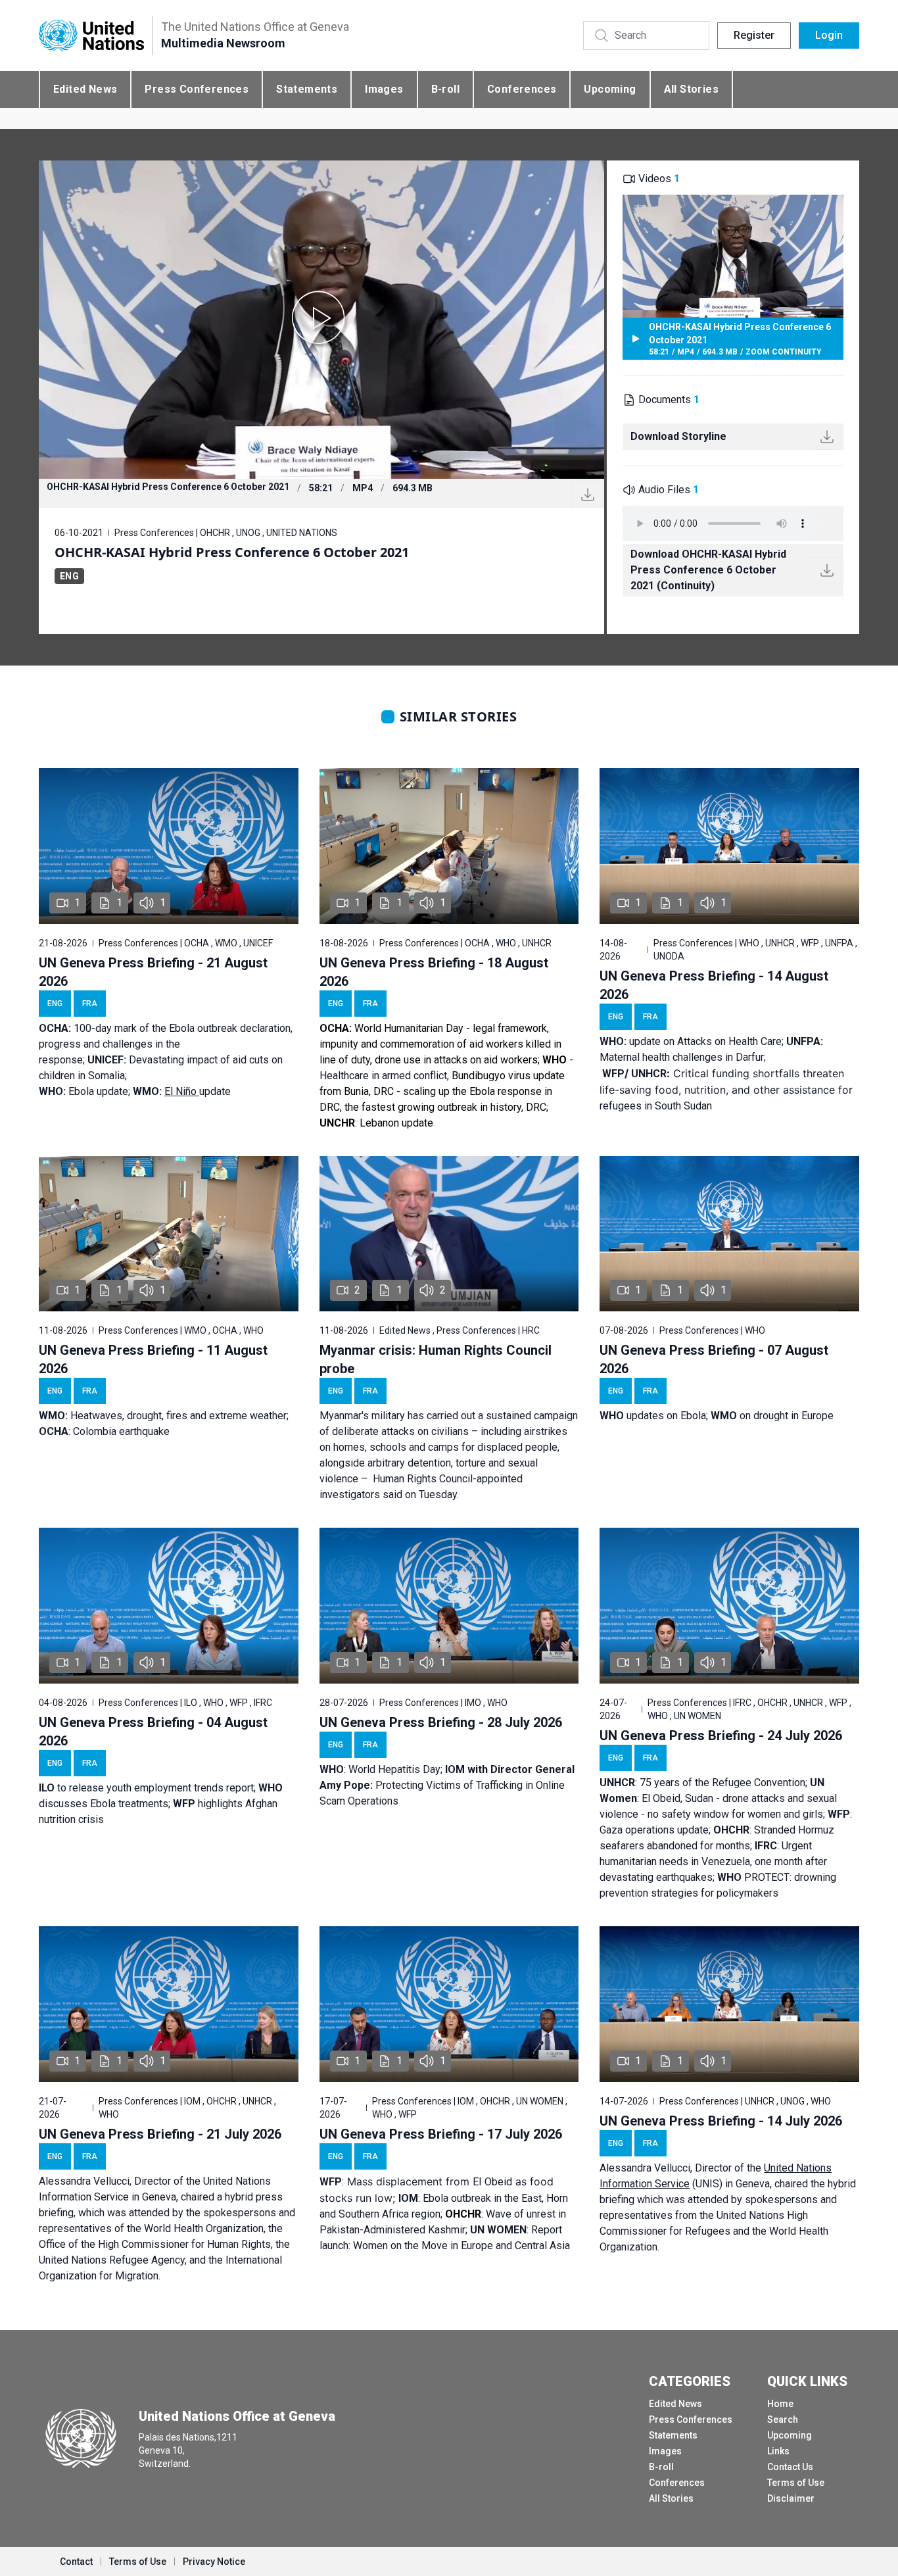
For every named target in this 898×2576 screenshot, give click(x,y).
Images (384, 89)
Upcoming (610, 89)
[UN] (91, 36)
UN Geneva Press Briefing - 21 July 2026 (160, 2134)
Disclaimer (791, 2498)
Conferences (522, 89)
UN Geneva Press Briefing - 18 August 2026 (434, 972)
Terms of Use (796, 2483)
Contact (76, 2562)
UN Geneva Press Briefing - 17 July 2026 (441, 2134)
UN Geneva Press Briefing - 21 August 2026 (153, 972)
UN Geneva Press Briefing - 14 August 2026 (714, 985)
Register (754, 35)
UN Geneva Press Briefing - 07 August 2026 (714, 1359)
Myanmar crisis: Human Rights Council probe (436, 1359)
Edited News (85, 89)
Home (780, 2404)
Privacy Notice (214, 2562)
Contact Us (790, 2467)
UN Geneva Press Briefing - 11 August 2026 (153, 1359)
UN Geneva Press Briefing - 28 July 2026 (441, 1722)
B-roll (445, 89)
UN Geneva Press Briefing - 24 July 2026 (721, 1736)
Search (783, 2419)
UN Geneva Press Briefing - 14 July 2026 (721, 2121)
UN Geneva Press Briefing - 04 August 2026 (153, 1732)
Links (778, 2451)
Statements (307, 89)
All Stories (691, 89)
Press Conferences (197, 89)
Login (829, 35)
